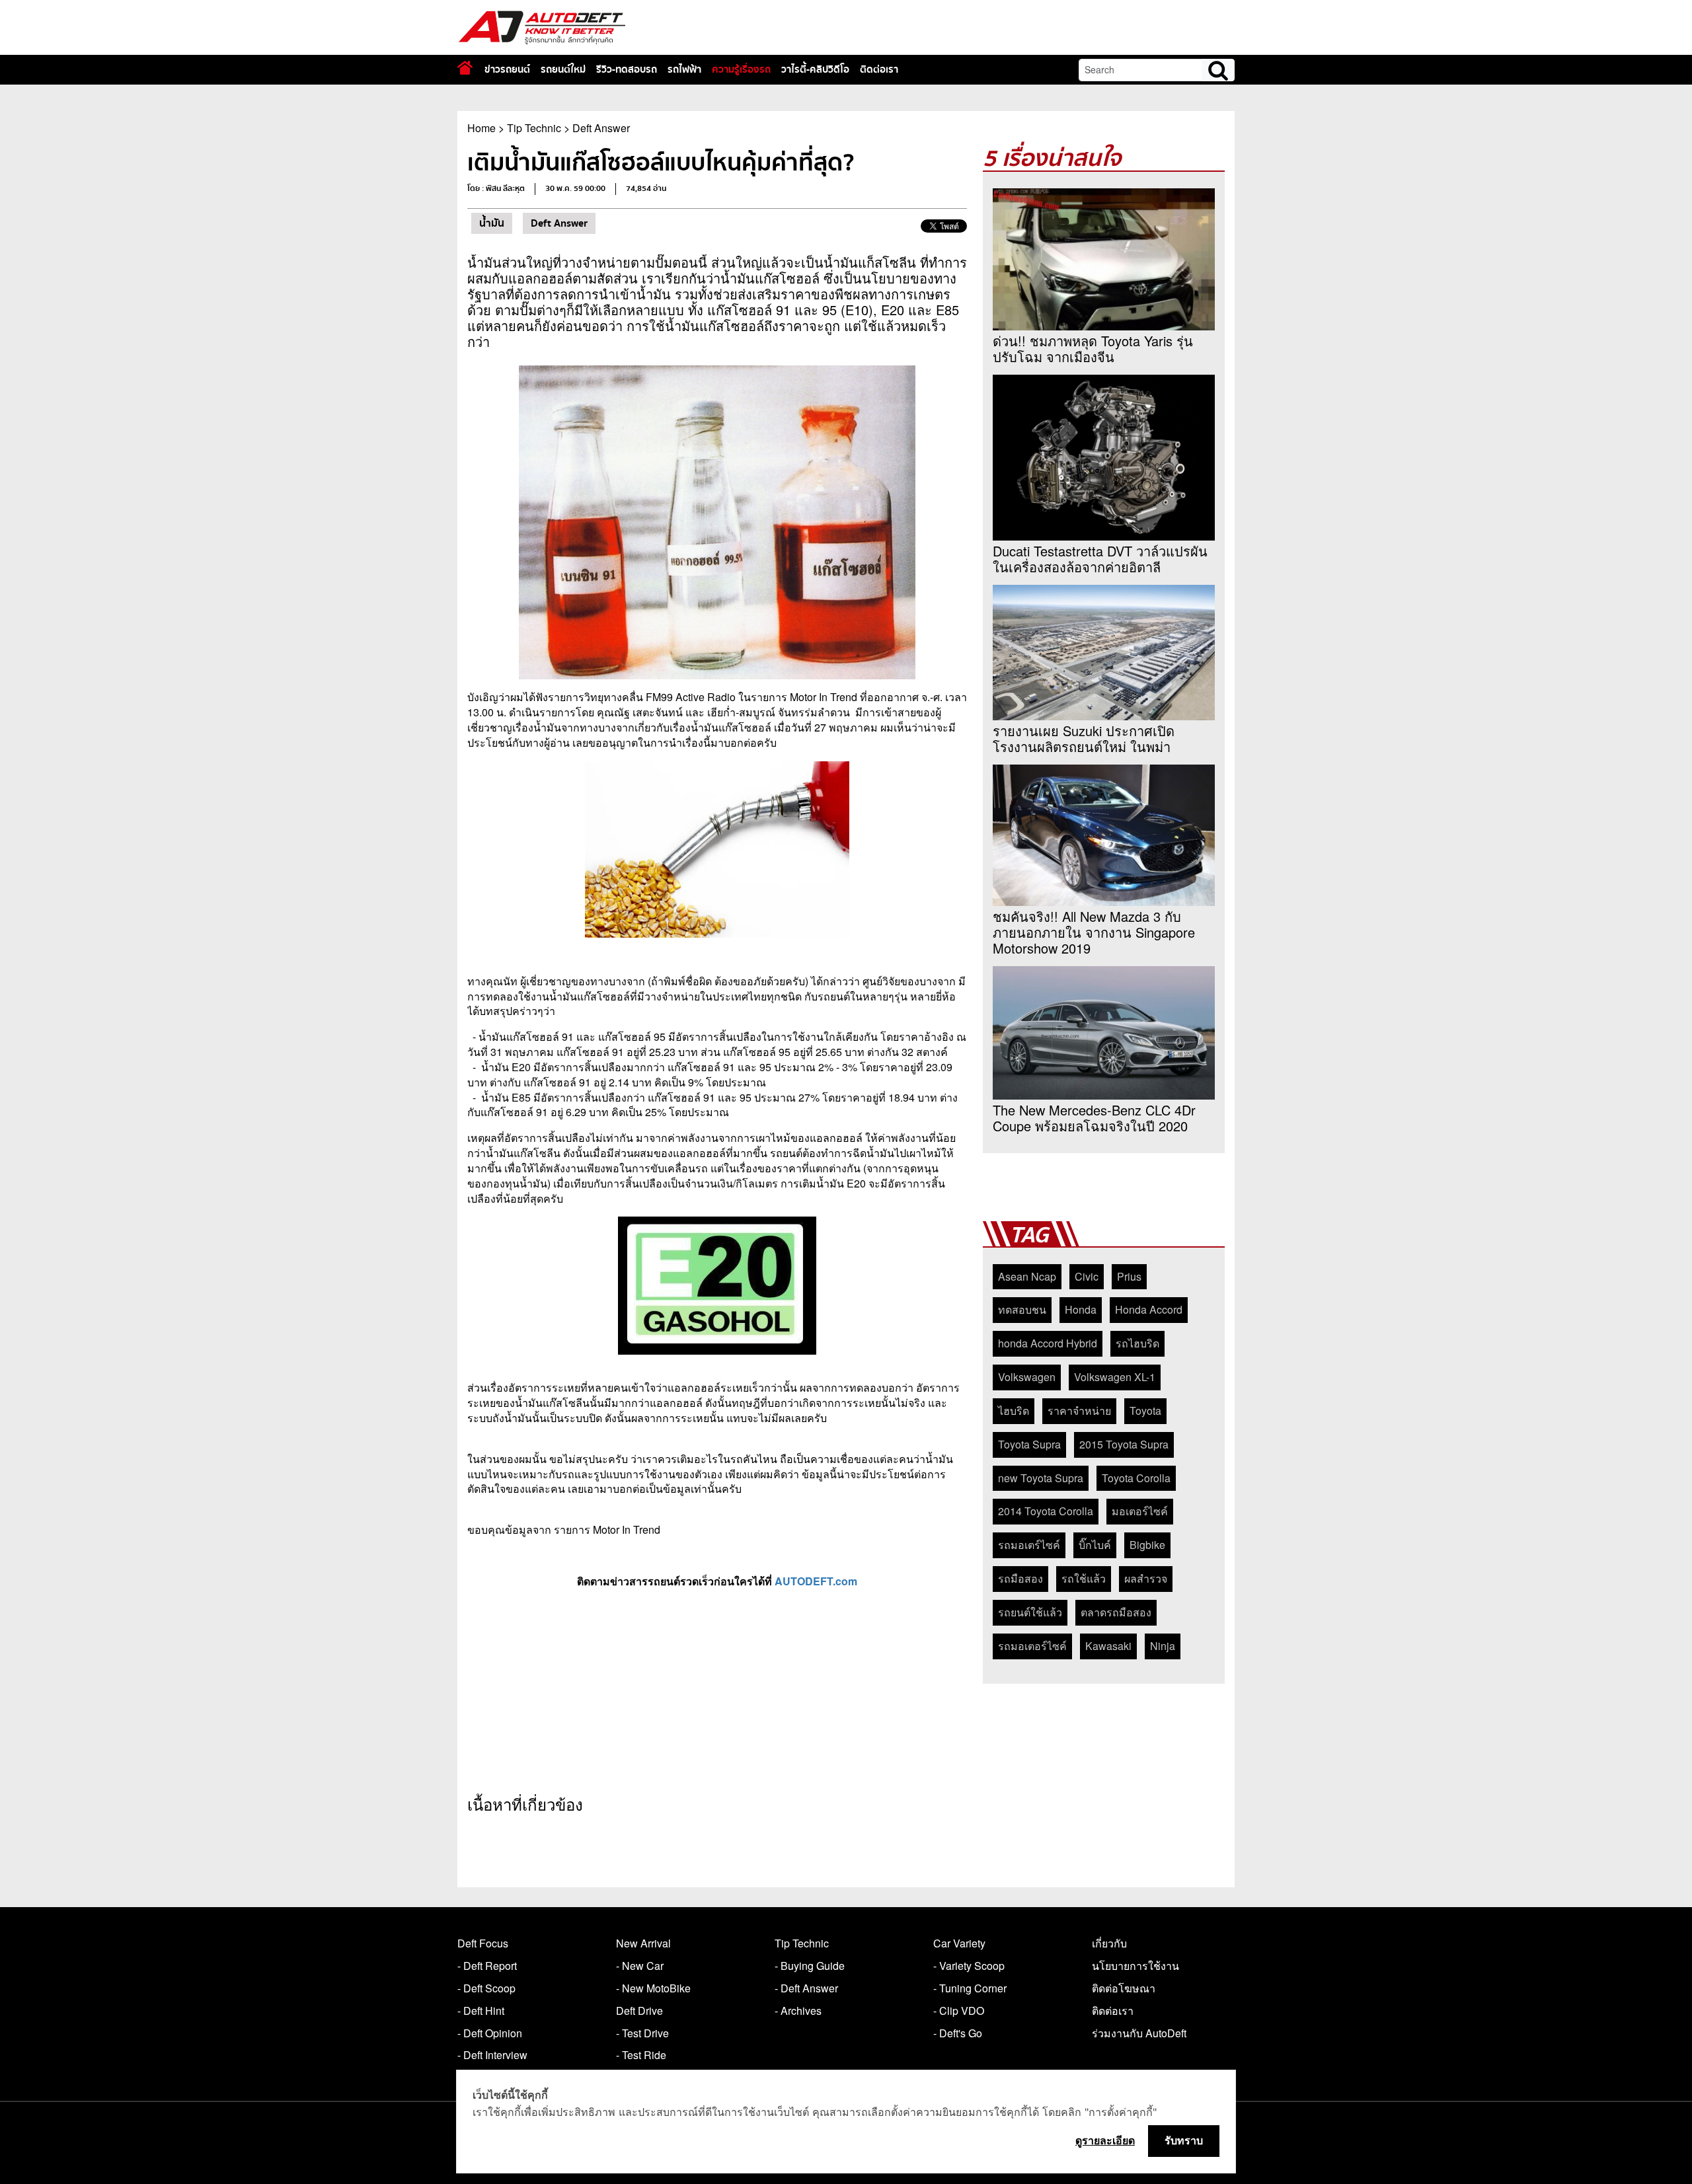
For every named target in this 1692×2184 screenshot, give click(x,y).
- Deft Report (487, 1966)
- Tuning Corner (970, 1988)
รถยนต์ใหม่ (563, 69)
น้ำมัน (492, 223)
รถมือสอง (1020, 1578)
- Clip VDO (959, 2011)
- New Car (640, 1966)
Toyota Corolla (1136, 1478)
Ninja (1163, 1646)
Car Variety (959, 1943)
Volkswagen (1027, 1377)
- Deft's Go (958, 2033)
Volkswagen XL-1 (1115, 1377)
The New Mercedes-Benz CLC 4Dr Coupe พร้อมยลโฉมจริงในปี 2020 (1094, 1118)
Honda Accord (1149, 1309)
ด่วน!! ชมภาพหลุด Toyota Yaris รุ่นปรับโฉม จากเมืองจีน (1093, 349)
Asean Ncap (1027, 1276)
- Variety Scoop (969, 1966)
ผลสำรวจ (1146, 1578)
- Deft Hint (481, 2011)
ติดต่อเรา (879, 69)
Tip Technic (534, 128)
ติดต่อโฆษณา (1124, 1988)
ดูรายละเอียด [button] (1105, 2140)
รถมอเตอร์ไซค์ (1032, 1646)
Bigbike (1147, 1545)
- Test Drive (642, 2033)
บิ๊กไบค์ (1095, 1545)
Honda (1081, 1309)
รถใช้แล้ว (1084, 1578)
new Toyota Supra (1041, 1478)
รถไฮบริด (1137, 1343)
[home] (465, 68)
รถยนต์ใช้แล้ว (1030, 1612)
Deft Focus (483, 1943)
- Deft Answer (806, 1988)
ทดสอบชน (1022, 1309)
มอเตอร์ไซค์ (1140, 1511)
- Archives (798, 2011)
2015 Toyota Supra (1124, 1444)
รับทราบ (1184, 2140)
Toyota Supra (1029, 1444)
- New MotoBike (653, 1988)
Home (481, 128)
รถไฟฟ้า (684, 69)
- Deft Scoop (486, 1988)
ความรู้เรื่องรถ (741, 69)
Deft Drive (639, 2011)
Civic (1087, 1276)
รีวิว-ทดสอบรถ (627, 69)
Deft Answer (601, 128)
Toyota (1145, 1411)
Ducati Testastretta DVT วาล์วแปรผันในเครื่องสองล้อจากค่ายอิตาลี (1100, 559)
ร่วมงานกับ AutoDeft (1139, 2033)
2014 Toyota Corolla (1046, 1511)
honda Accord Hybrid (1048, 1343)
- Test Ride (641, 2055)
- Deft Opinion (490, 2033)
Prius (1129, 1276)
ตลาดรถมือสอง (1116, 1612)
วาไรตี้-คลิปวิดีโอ (815, 69)
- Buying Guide (810, 1966)
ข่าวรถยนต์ (507, 69)
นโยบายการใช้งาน (1135, 1966)
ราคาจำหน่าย (1079, 1411)
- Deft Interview (492, 2055)
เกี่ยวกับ (1109, 1943)
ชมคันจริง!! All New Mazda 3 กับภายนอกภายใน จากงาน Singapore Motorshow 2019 (1094, 932)
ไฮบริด (1014, 1411)
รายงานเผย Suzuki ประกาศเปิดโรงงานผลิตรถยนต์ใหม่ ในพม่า (1084, 739)
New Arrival (643, 1943)
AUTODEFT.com (816, 1581)
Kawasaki (1108, 1646)
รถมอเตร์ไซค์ (1029, 1545)
